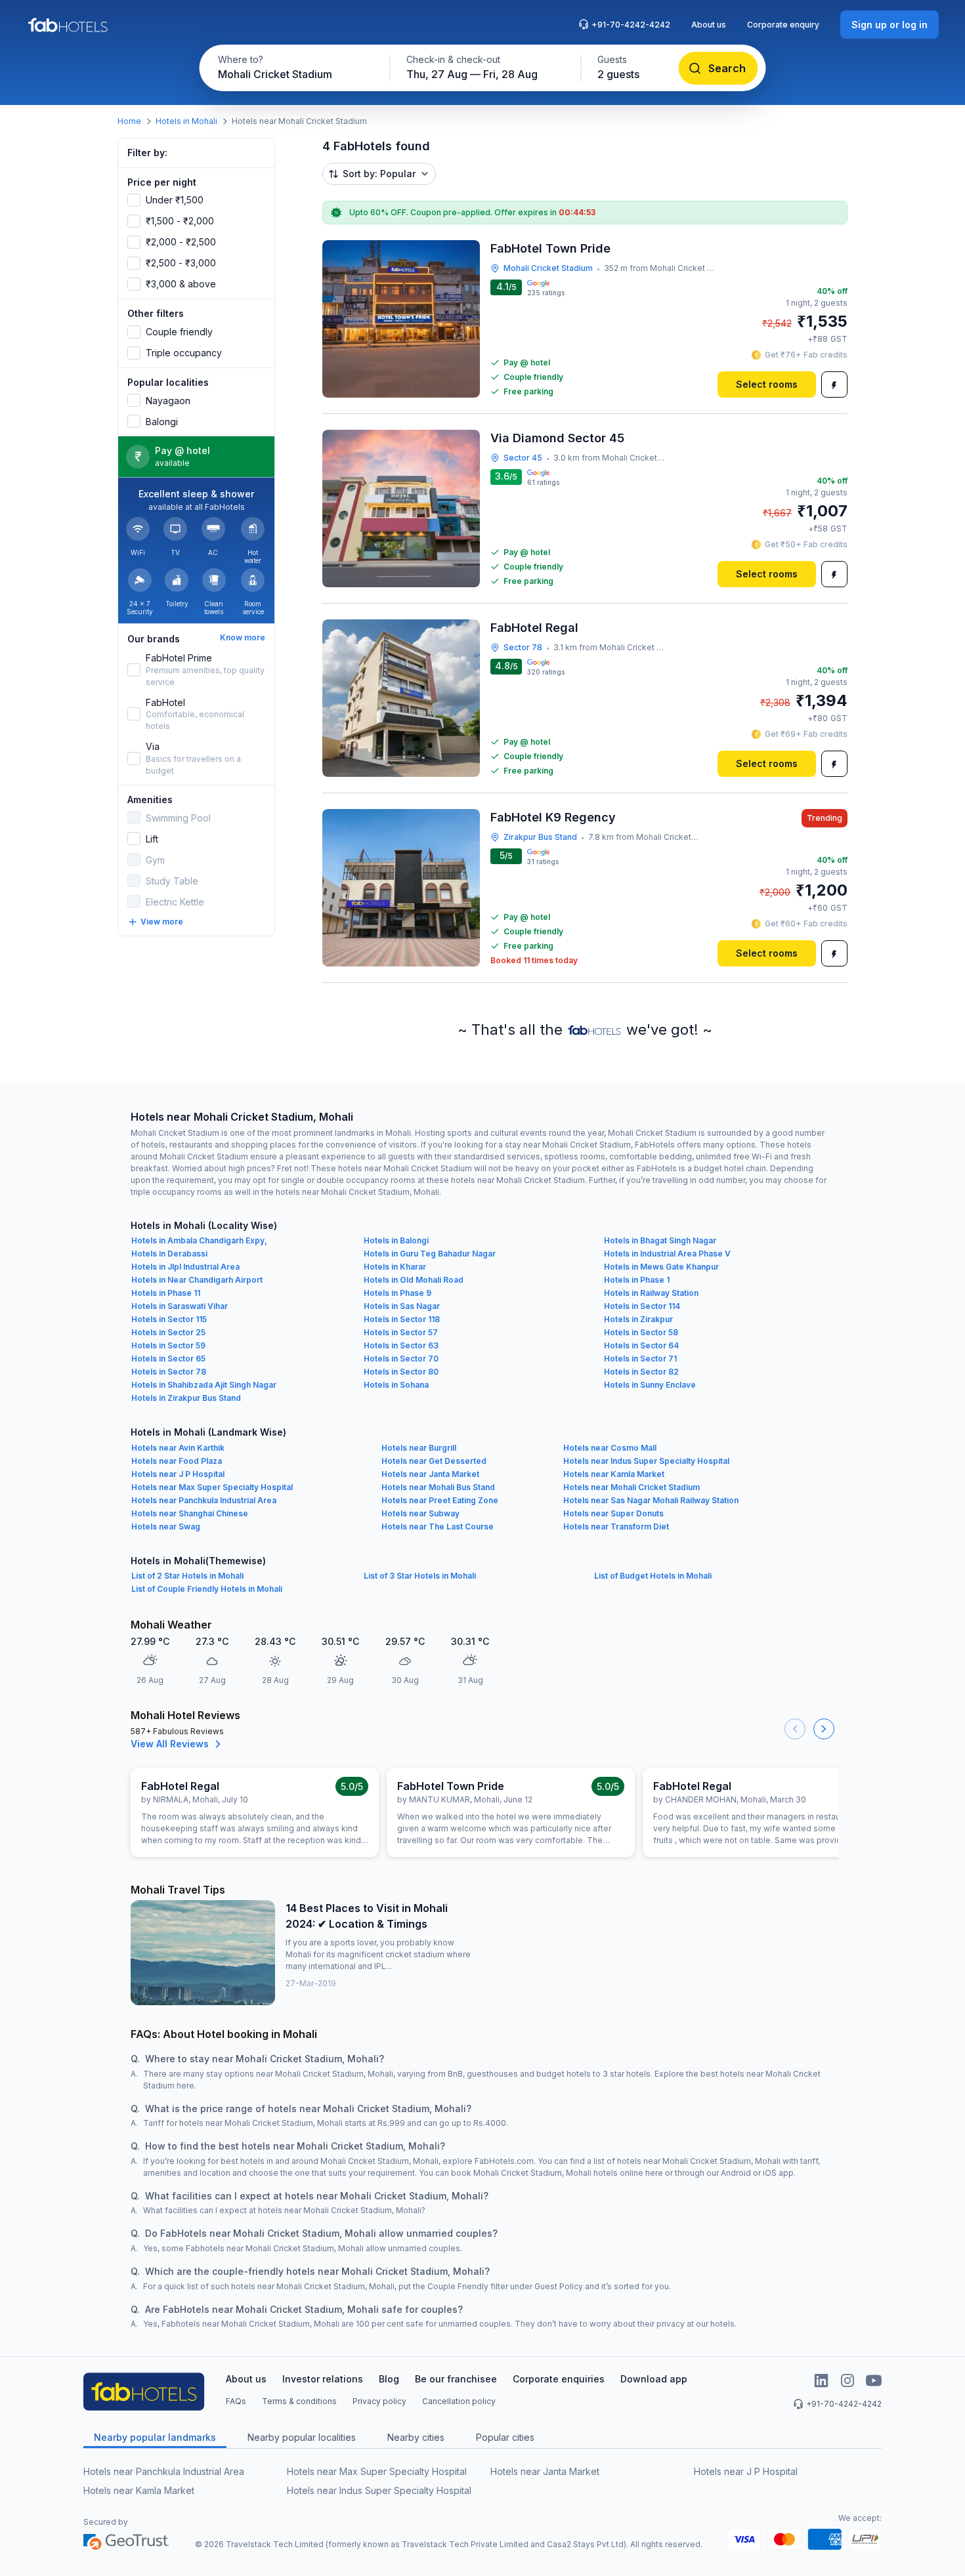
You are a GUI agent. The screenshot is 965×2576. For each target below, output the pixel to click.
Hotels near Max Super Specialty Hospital (212, 1487)
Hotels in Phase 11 (166, 1293)
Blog (389, 2379)
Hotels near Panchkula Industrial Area (204, 1500)
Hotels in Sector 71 (640, 1359)
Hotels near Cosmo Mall (610, 1448)
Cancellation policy (459, 2401)
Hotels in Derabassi (169, 1254)
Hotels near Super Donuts (613, 1513)
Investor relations (323, 2379)
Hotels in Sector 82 (641, 1372)
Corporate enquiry (783, 25)
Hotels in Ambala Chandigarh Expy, (199, 1240)
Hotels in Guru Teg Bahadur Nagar (430, 1254)
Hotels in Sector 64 (641, 1345)
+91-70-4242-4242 (631, 25)
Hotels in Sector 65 (168, 1359)
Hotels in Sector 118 (402, 1319)
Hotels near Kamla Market (614, 1474)
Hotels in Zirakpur (638, 1319)
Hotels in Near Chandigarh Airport (197, 1280)
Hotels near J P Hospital (178, 1474)
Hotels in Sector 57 (401, 1332)
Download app (654, 2379)
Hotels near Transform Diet (616, 1527)
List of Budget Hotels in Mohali (653, 1576)
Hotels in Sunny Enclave (650, 1385)
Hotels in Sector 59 (168, 1345)
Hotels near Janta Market (430, 1474)
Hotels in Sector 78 (169, 1372)
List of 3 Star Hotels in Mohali (420, 1576)
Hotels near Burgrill (419, 1448)
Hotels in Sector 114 (642, 1306)
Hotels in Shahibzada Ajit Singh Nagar (204, 1385)
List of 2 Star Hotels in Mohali (187, 1576)
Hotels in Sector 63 (401, 1345)
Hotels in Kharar (395, 1267)
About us (709, 25)
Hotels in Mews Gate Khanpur (661, 1267)
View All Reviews (170, 1744)
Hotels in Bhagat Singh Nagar (660, 1240)
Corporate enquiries (559, 2379)
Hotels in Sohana (396, 1385)
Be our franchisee (456, 2379)
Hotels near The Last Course (438, 1527)
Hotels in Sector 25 (168, 1332)
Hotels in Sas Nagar (402, 1306)
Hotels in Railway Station (651, 1293)
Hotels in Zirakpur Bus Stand (186, 1398)
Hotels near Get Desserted (434, 1461)
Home (129, 121)
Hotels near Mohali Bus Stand (438, 1487)
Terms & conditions (299, 2401)
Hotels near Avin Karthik (178, 1448)
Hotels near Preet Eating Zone (440, 1500)
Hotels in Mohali (186, 121)
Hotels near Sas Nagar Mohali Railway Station (651, 1500)
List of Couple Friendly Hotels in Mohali (207, 1589)
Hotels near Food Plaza (177, 1461)
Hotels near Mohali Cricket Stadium (632, 1487)
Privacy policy (379, 2401)
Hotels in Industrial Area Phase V (667, 1254)
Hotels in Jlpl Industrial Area (185, 1267)
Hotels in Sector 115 (169, 1319)
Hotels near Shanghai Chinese (190, 1513)
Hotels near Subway (420, 1513)
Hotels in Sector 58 (641, 1332)
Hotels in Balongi (396, 1240)
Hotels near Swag (166, 1527)
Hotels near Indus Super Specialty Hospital (646, 1461)
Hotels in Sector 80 (401, 1372)
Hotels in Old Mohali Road (414, 1280)
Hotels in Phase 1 (637, 1280)
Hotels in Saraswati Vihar (180, 1306)
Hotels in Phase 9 (397, 1293)
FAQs (236, 2401)
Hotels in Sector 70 (401, 1359)
